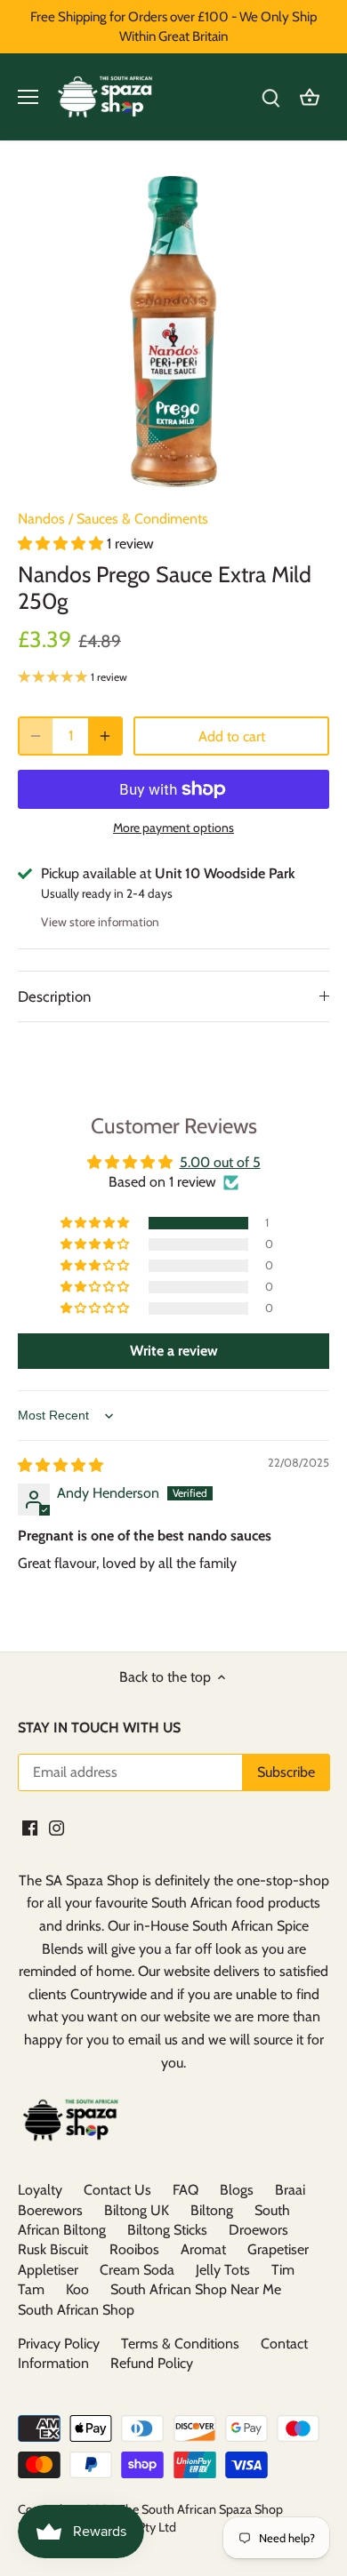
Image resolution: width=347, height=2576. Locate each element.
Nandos (41, 519)
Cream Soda (137, 2270)
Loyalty (40, 2190)
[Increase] (105, 736)
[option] (173, 332)
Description (54, 996)
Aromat (203, 2249)
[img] (61, 1465)
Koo (77, 2289)
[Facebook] (30, 1827)
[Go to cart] (310, 97)
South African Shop (76, 2310)
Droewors (258, 2230)
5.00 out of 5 (220, 1162)
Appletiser (48, 2270)
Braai (290, 2190)
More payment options (173, 828)
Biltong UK (137, 2210)
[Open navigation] (28, 97)
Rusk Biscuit (53, 2249)
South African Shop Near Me (196, 2289)
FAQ (186, 2190)
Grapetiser (278, 2249)
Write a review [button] (174, 1351)
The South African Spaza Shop (201, 2509)
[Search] (270, 97)
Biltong (212, 2210)
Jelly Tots (223, 2270)
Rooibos (134, 2249)
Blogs (237, 2190)
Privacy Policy (59, 2344)
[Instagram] (56, 1827)
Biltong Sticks (167, 2230)
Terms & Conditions (180, 2344)
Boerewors (50, 2210)
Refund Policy (152, 2363)
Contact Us (117, 2190)
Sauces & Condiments (142, 519)
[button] (62, 544)
